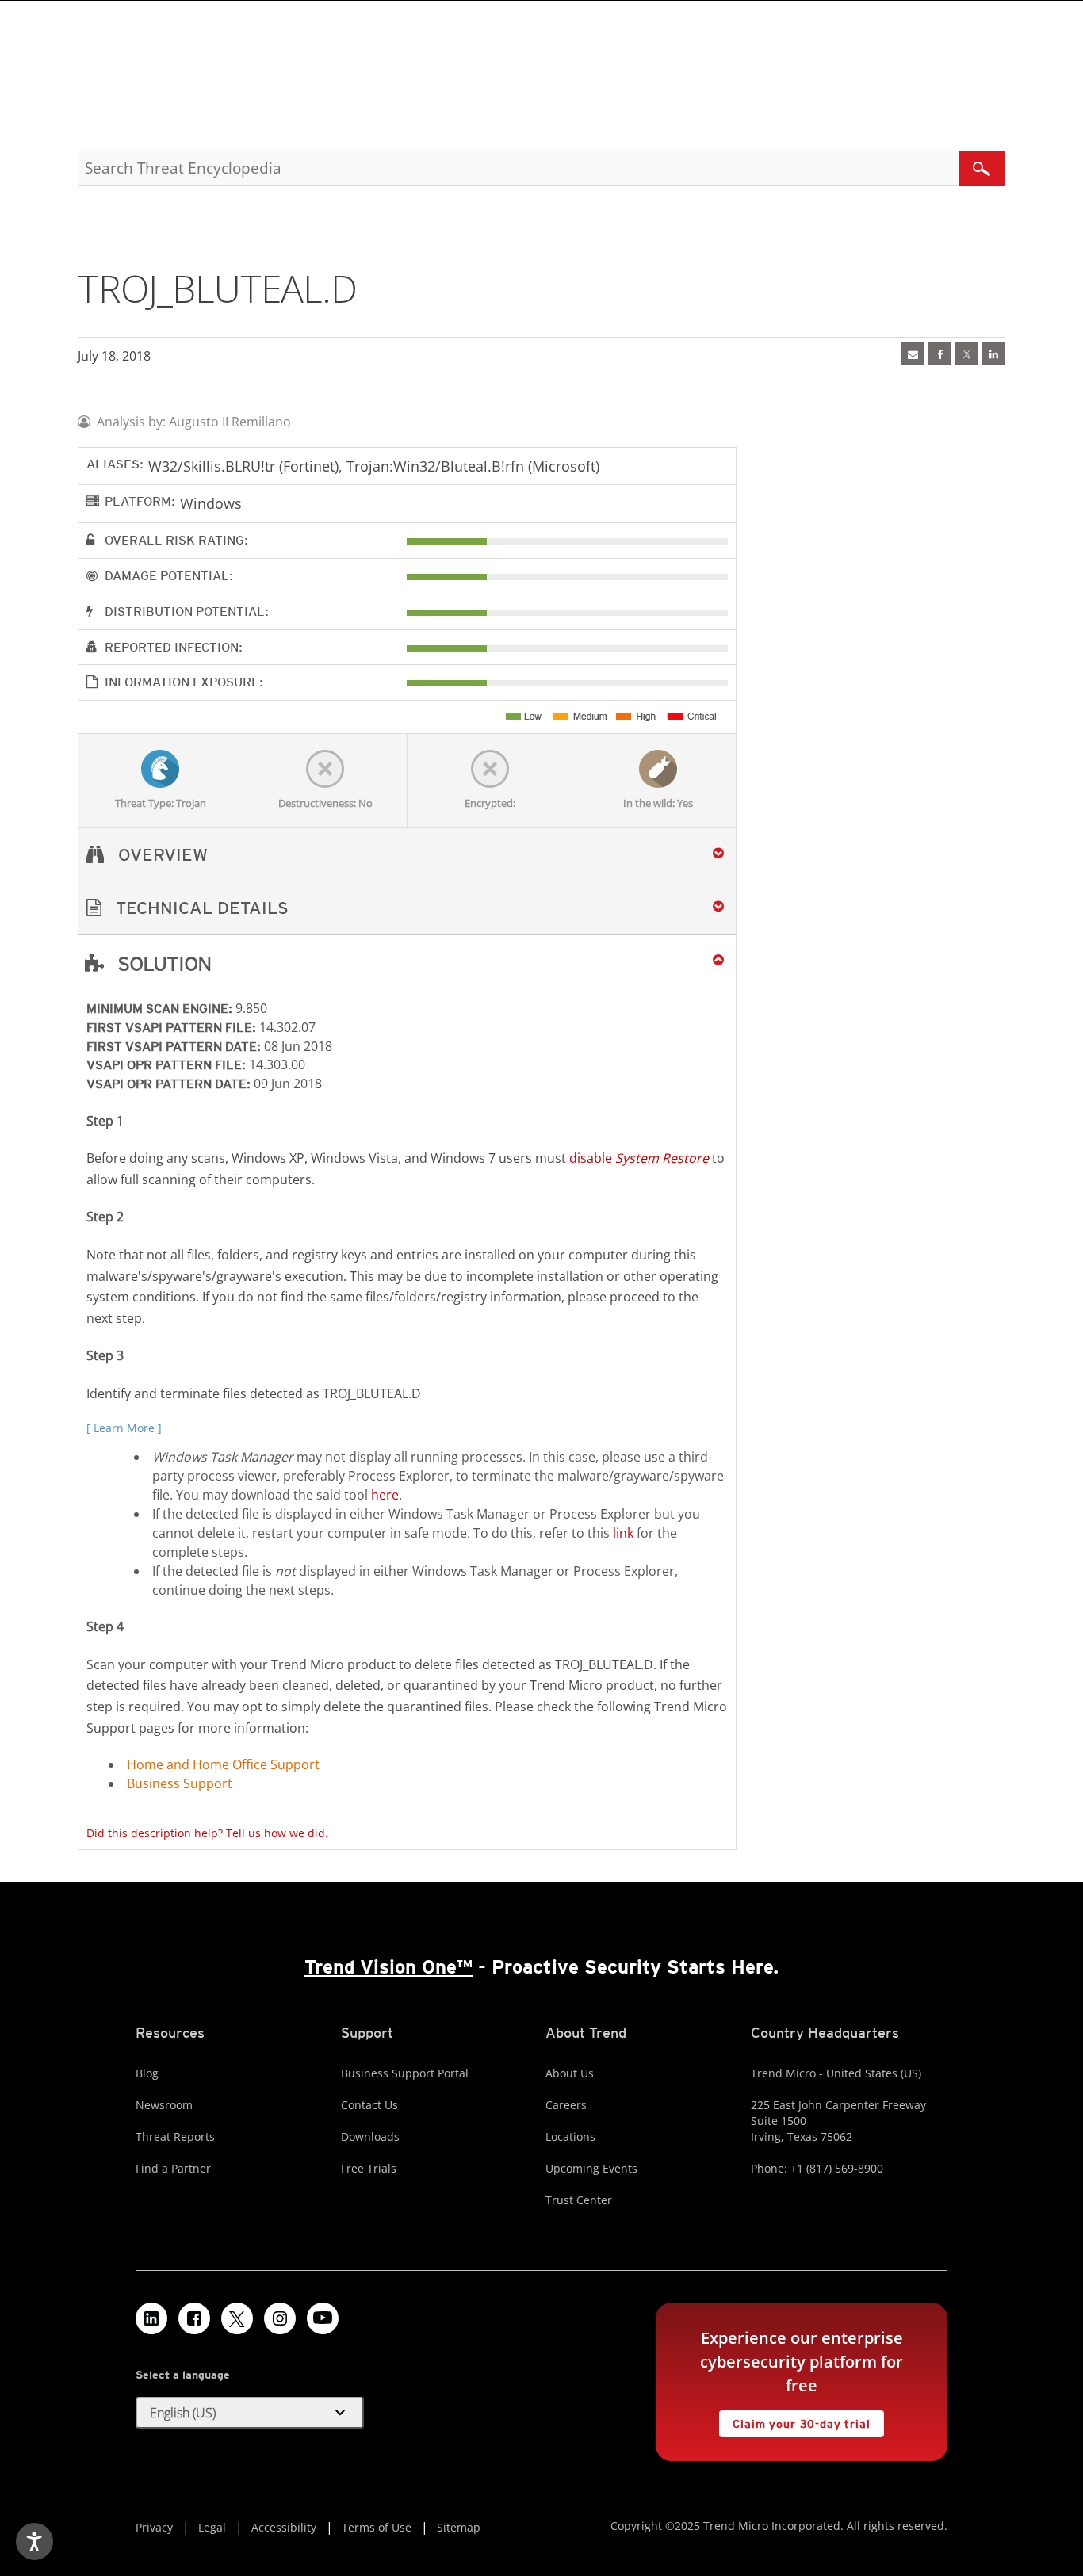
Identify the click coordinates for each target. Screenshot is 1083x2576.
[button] (407, 908)
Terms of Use (377, 2527)
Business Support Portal (405, 2073)
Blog (147, 2073)
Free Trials (369, 2168)
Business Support (180, 1783)
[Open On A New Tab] (966, 354)
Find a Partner (173, 2168)
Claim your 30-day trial (794, 2420)
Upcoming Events (591, 2168)
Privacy (154, 2527)
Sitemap (459, 2527)
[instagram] (280, 2318)
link (623, 1533)
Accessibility (284, 2527)
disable (639, 1158)
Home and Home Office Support (223, 1764)
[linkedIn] (993, 354)
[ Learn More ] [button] (124, 1428)
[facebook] (939, 354)
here (385, 1495)
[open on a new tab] (237, 2318)
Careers (566, 2105)
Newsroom (164, 2105)
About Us (570, 2073)
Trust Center (579, 2200)
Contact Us (369, 2105)
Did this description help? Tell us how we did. (207, 1833)
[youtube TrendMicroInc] (323, 2318)
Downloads (370, 2136)
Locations (570, 2136)
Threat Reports (175, 2136)
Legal (212, 2527)
